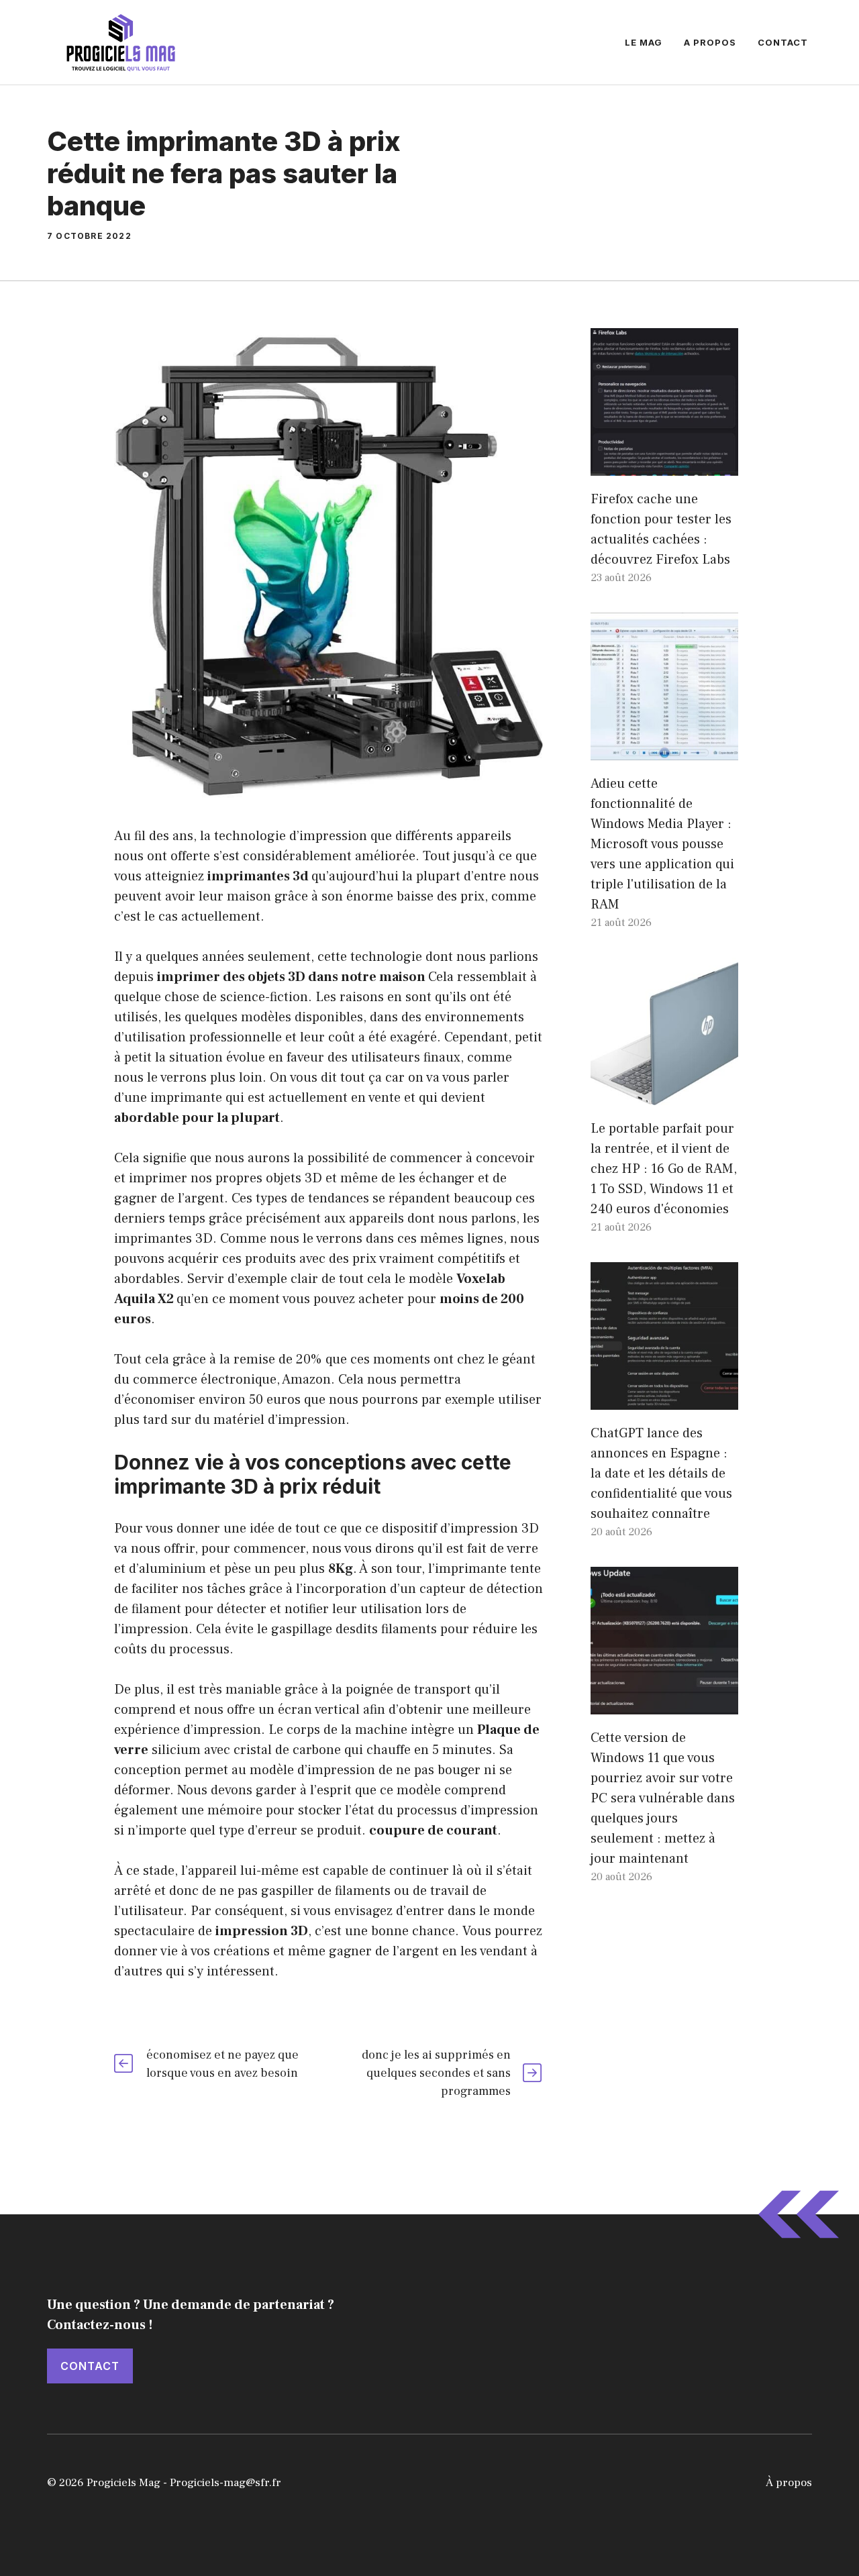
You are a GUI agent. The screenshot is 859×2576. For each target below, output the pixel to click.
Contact (783, 42)
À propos (789, 2483)
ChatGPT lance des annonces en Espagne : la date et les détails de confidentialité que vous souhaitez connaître (661, 1474)
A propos (710, 42)
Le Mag (644, 42)
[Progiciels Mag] (121, 42)
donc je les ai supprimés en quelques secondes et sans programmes (436, 2073)
